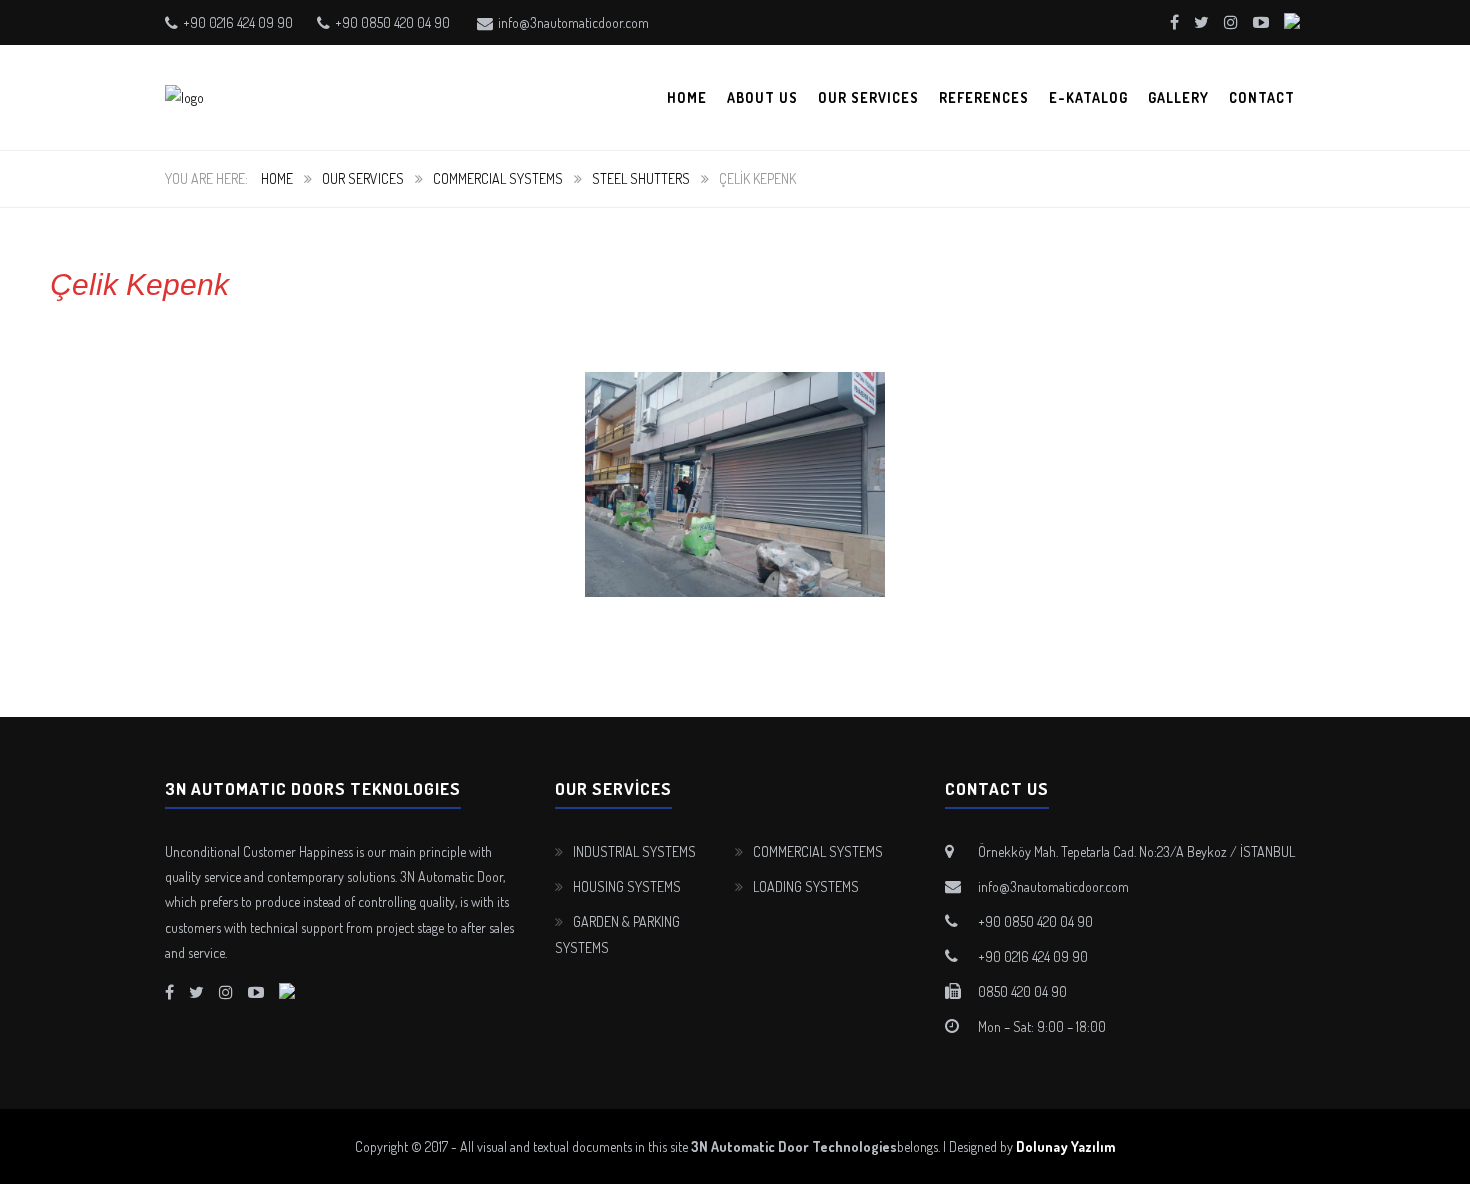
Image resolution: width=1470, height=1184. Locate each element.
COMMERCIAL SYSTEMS (498, 178)
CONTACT (1262, 97)
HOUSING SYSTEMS (627, 886)
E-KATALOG (1088, 97)
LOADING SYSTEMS (806, 886)
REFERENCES (984, 97)
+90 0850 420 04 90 (392, 22)
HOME (687, 97)
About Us (762, 97)
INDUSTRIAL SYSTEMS (634, 851)
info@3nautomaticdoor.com (573, 22)
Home (277, 178)
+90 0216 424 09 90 (238, 22)
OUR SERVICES (868, 97)
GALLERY (1178, 97)
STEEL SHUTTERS (641, 178)
